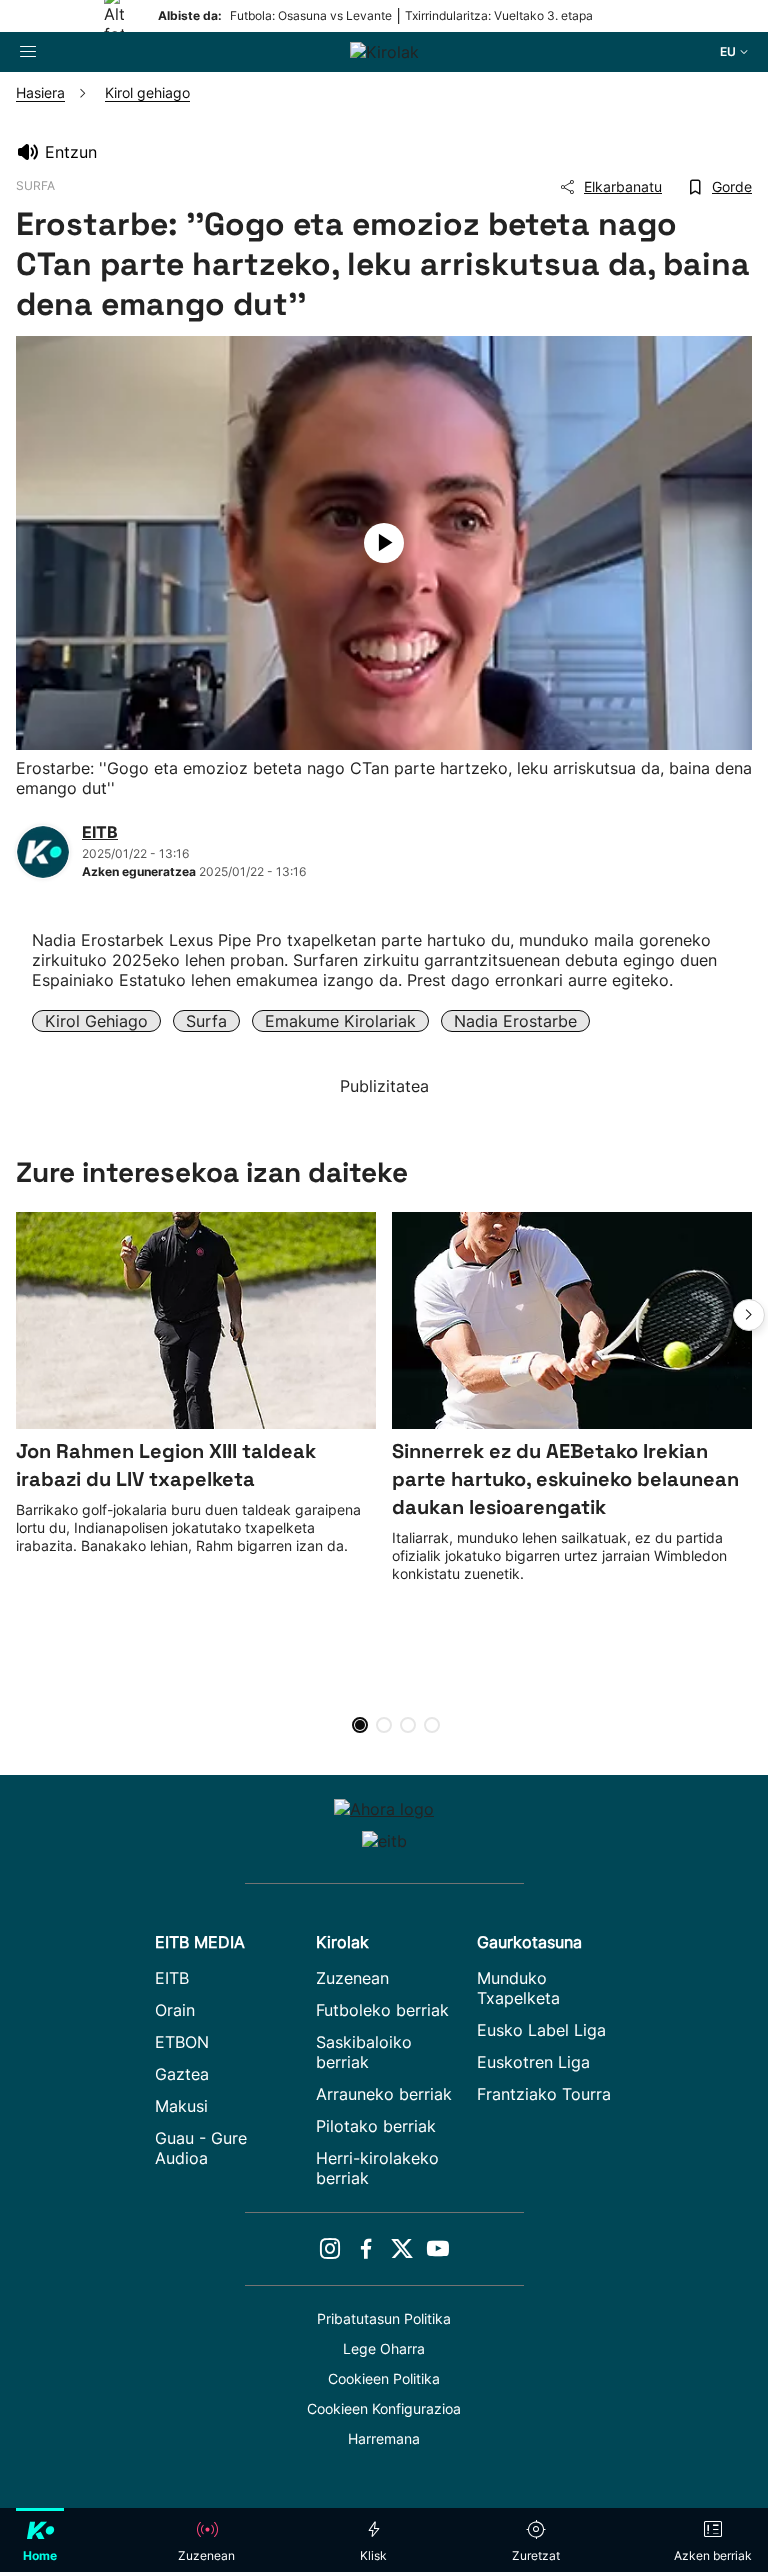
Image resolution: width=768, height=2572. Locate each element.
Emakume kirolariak (340, 1021)
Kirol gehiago (96, 1021)
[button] (749, 1315)
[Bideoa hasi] (384, 543)
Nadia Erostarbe (515, 1021)
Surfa (206, 1021)
